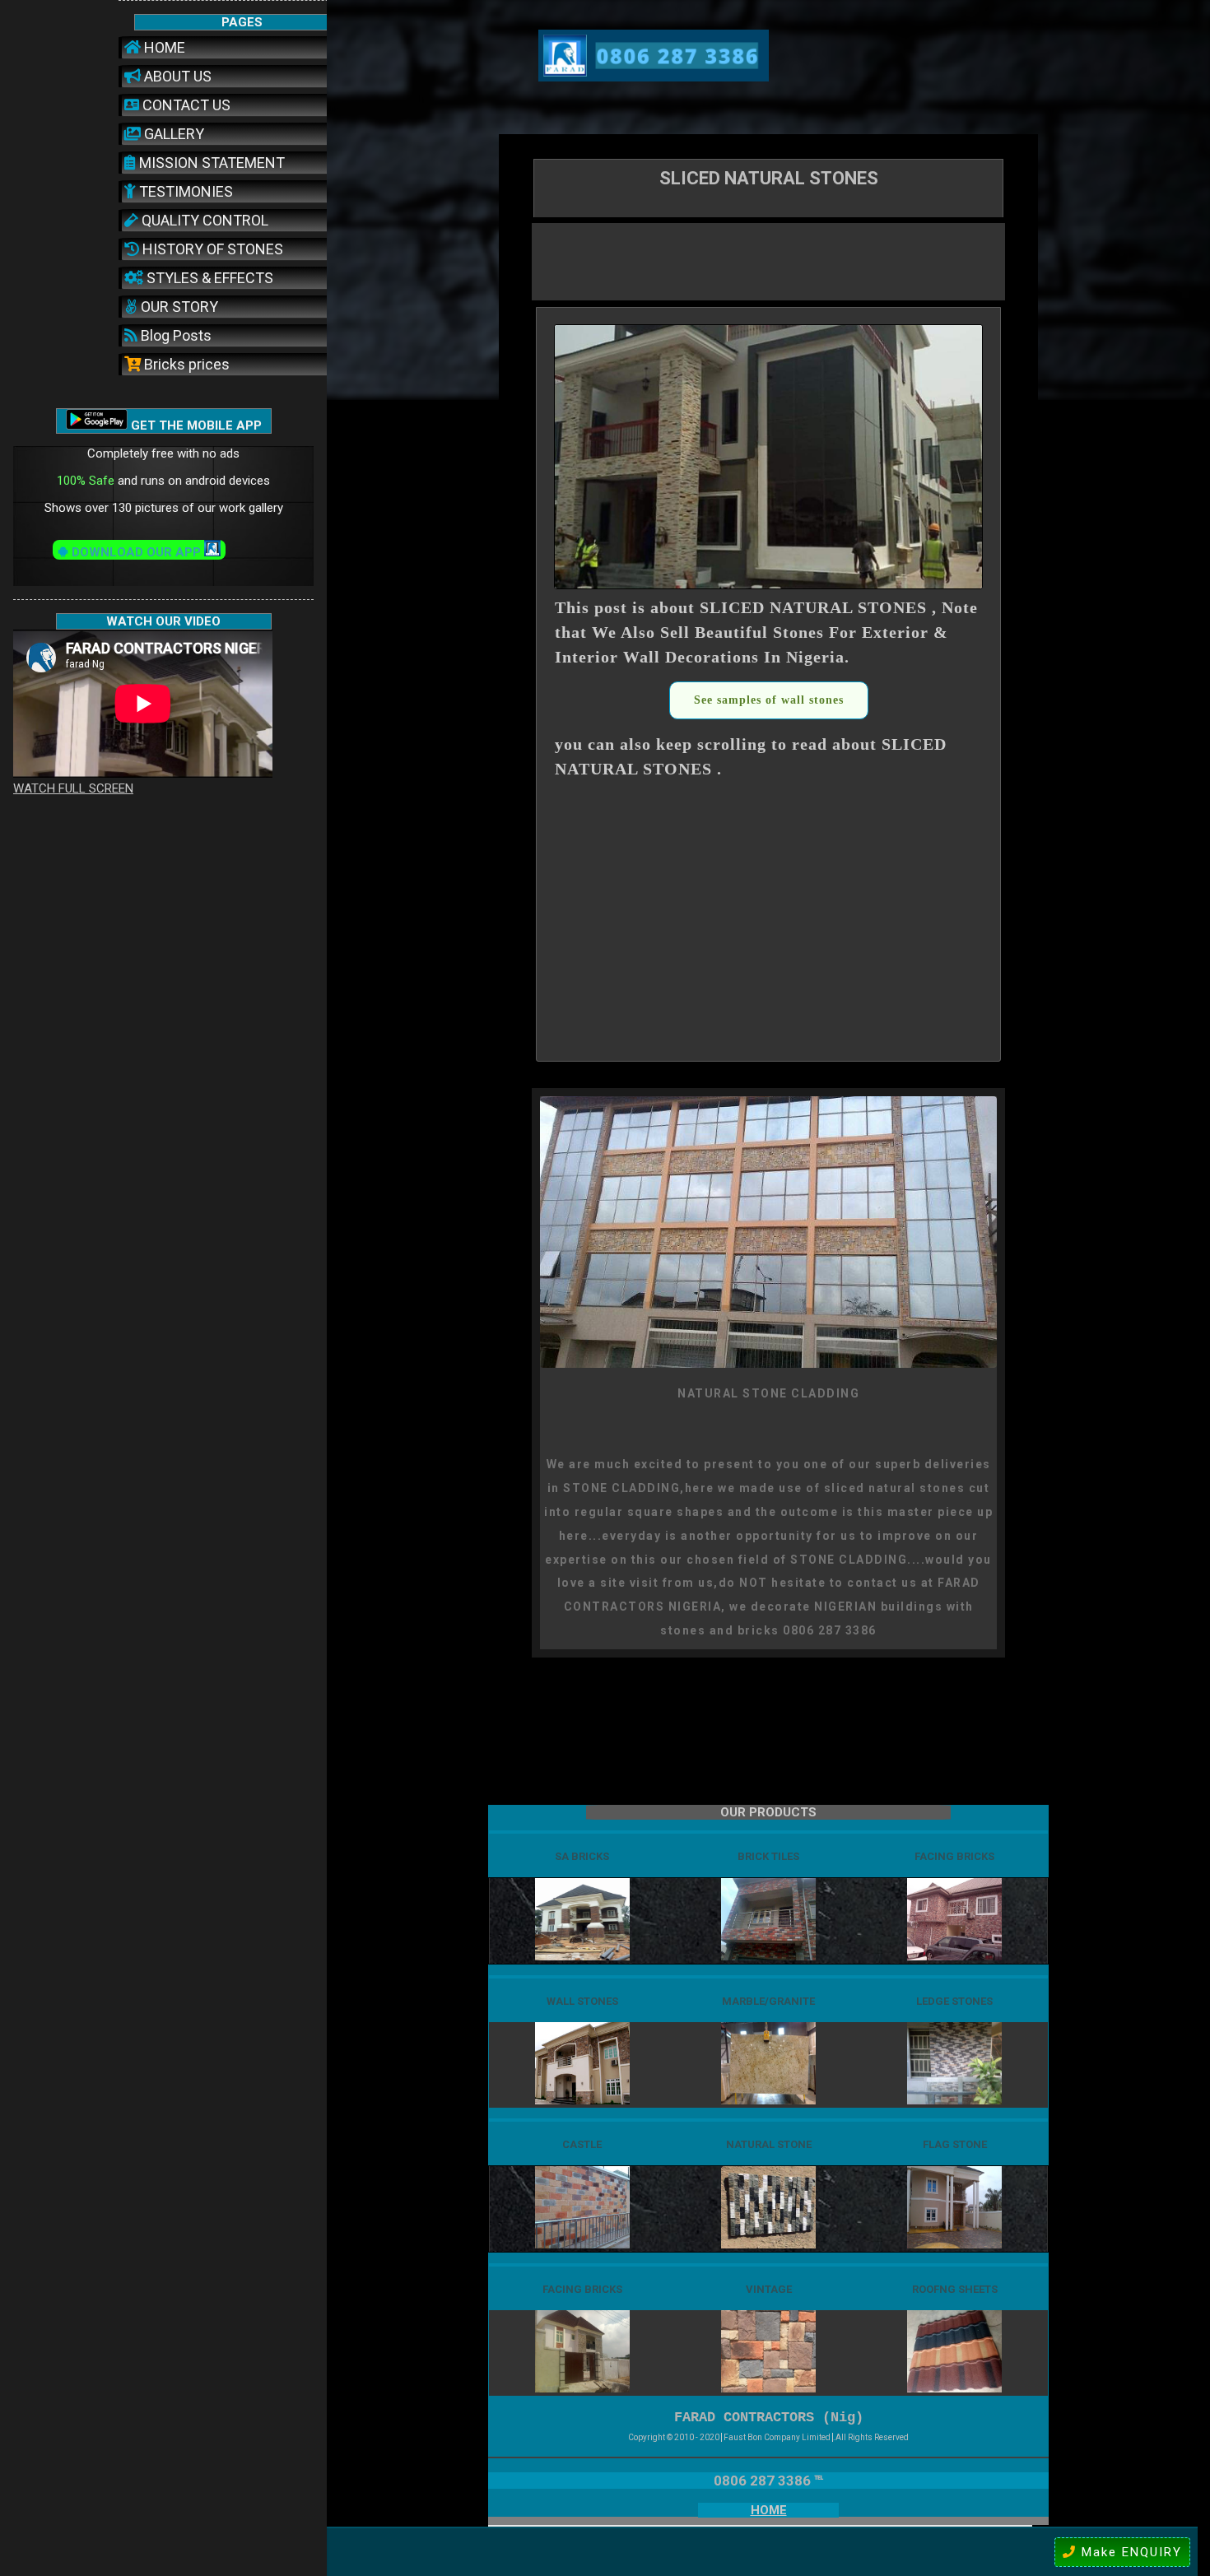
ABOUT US (176, 76)
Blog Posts (175, 335)
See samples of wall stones (769, 700)
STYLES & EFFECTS (208, 278)
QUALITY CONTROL (203, 220)
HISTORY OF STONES (211, 249)
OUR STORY (178, 307)
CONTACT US (185, 105)
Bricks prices (185, 364)
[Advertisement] (769, 260)
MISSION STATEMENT (210, 163)
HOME (163, 47)
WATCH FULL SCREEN (73, 788)
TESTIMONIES (184, 191)
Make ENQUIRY (1129, 2552)
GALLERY (172, 134)
